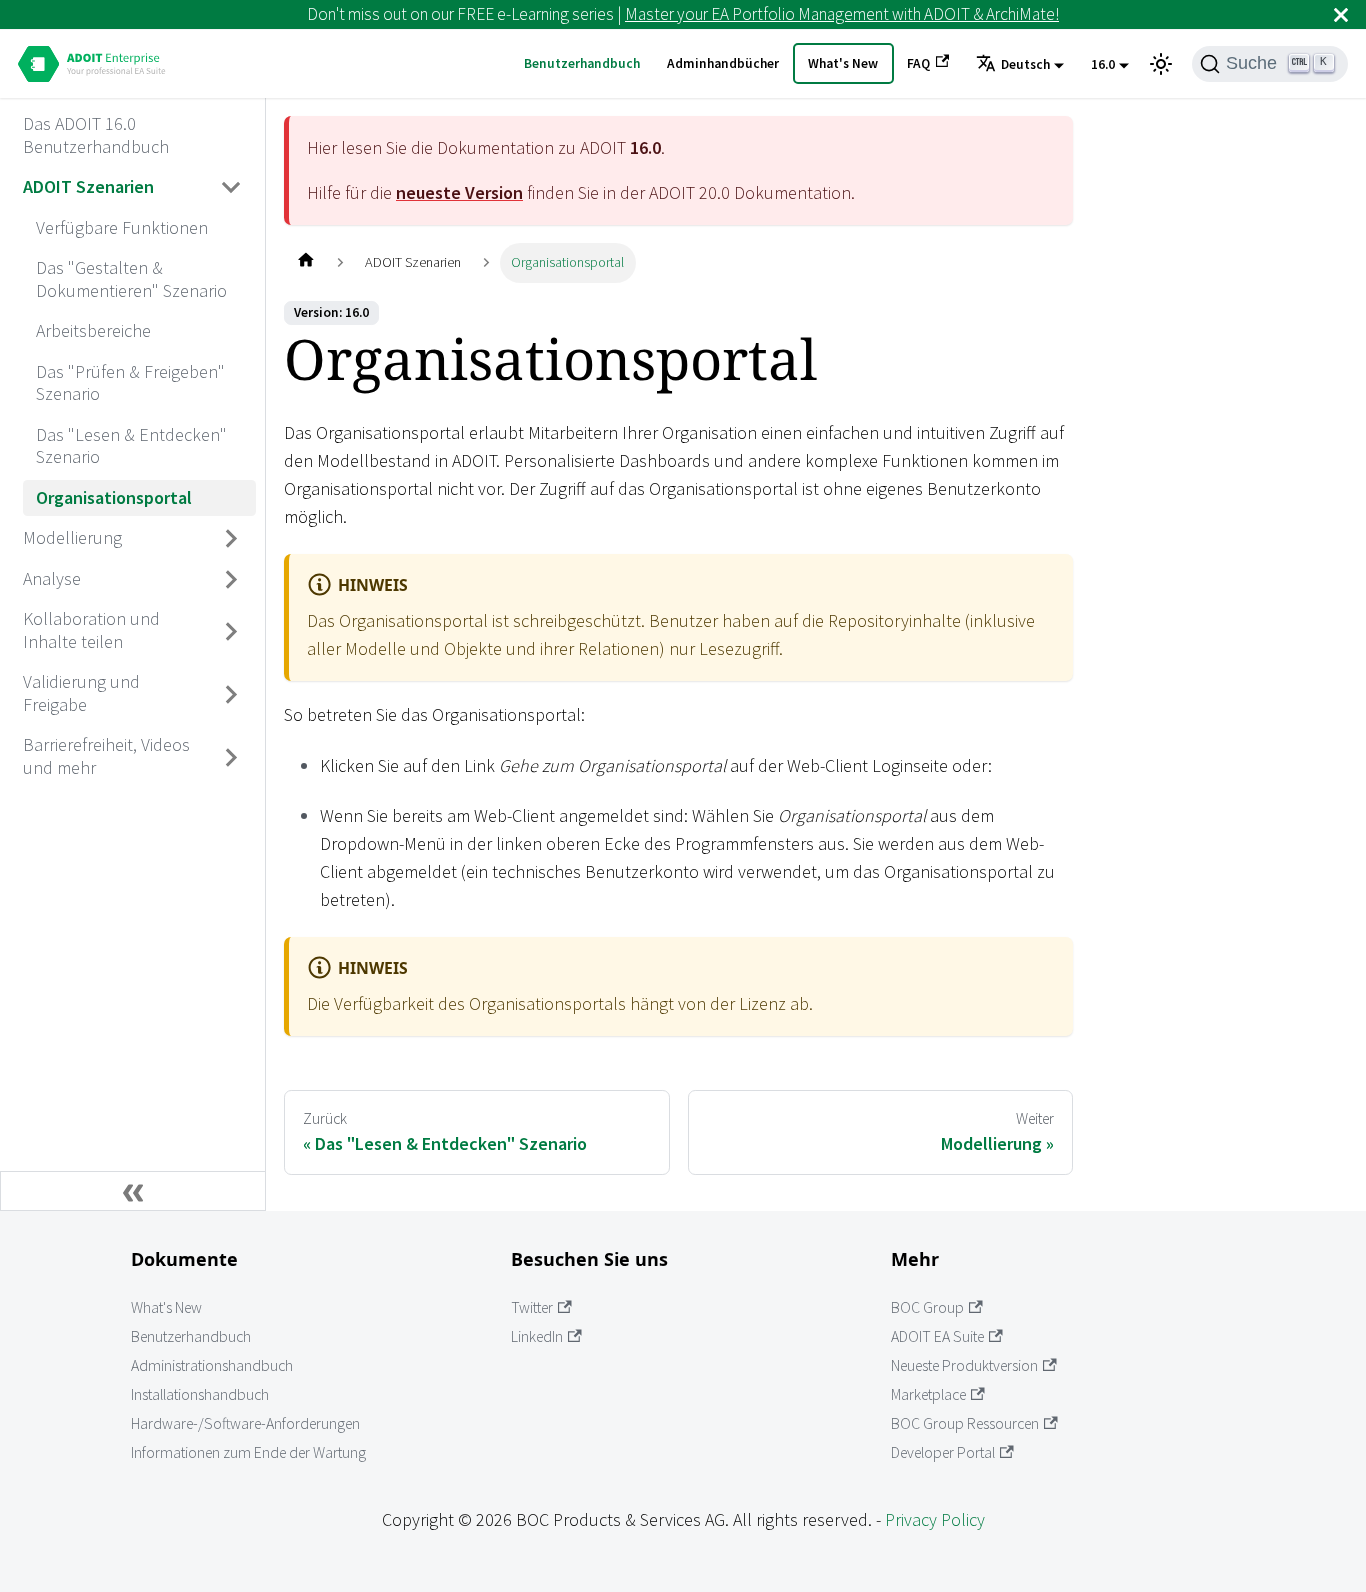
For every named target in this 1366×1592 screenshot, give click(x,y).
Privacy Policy (935, 1519)
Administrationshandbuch (212, 1365)
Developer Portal (943, 1452)
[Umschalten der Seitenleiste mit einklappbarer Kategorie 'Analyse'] (232, 579)
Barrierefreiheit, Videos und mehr (106, 756)
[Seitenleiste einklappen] (133, 1191)
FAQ (918, 63)
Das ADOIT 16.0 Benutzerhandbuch (96, 135)
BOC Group (927, 1307)
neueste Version (459, 192)
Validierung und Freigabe (81, 693)
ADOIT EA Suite (937, 1336)
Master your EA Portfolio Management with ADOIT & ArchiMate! (842, 14)
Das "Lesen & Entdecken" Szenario (131, 446)
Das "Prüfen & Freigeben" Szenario (130, 383)
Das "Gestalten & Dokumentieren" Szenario (131, 279)
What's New (843, 63)
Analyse (52, 578)
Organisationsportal (114, 497)
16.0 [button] (1103, 64)
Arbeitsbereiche (93, 330)
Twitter (532, 1307)
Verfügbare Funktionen (122, 227)
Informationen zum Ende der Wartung (248, 1452)
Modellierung (72, 537)
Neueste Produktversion (964, 1365)
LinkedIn (537, 1336)
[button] (1020, 65)
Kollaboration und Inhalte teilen (91, 630)
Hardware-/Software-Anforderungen (245, 1423)
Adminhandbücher (723, 63)
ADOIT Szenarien (88, 186)
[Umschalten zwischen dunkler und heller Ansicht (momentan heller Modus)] (1161, 64)
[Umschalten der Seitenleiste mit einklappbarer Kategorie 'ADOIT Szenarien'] (232, 188)
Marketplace (928, 1394)
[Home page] (305, 262)
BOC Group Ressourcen (965, 1423)
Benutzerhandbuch (582, 63)
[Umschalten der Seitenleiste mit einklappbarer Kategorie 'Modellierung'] (232, 539)
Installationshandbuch (200, 1394)
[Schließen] (1341, 14)
